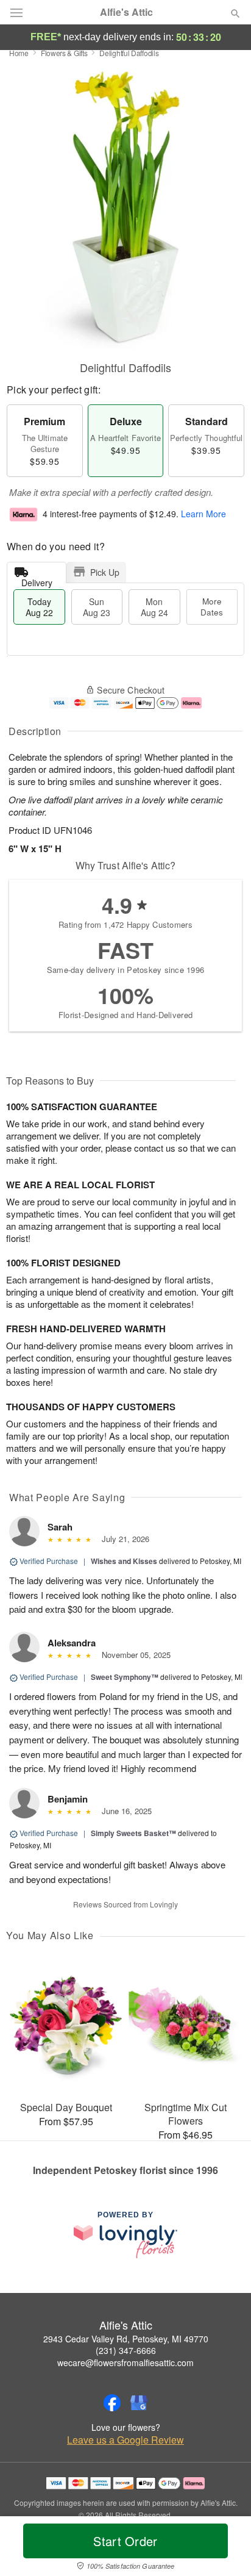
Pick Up (105, 572)
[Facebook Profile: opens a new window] (112, 2403)
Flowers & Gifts (64, 53)
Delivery (37, 580)
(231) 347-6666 (126, 2350)
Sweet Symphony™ (125, 1677)
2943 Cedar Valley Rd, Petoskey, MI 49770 (126, 2339)
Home (19, 53)
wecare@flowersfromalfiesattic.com (125, 2363)
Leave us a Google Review (125, 2440)
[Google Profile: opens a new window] (139, 2403)
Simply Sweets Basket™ (133, 1833)
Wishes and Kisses (124, 1561)
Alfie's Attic (126, 12)
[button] (225, 2549)
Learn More (203, 514)
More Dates (212, 607)
